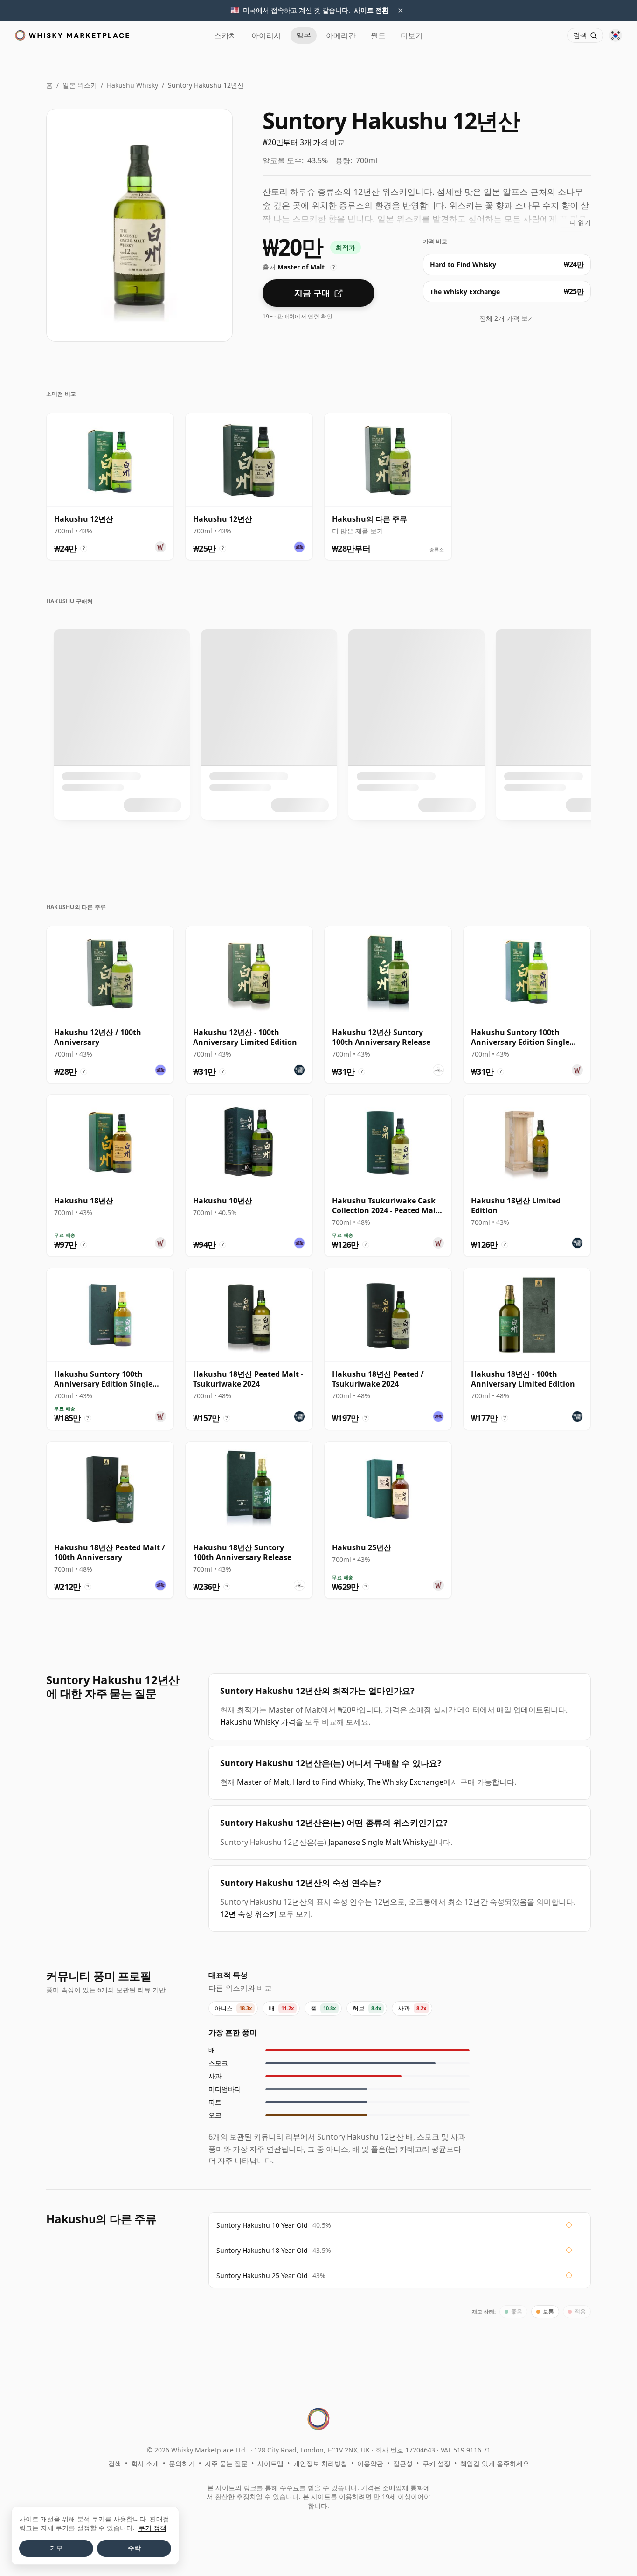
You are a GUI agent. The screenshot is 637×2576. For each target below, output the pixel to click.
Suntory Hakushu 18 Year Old (262, 2250)
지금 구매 (312, 293)
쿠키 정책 (152, 2528)
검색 (115, 2463)
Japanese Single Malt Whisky (378, 1842)
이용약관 (370, 2463)
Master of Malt (263, 1782)
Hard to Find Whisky (328, 1782)
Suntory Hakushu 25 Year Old (262, 2276)
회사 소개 (145, 2463)
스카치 (225, 35)
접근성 (403, 2463)
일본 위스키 (80, 85)
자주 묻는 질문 (226, 2463)
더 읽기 (580, 222)
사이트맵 (270, 2463)
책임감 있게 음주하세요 (495, 2463)
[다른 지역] (616, 35)
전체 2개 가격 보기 (507, 318)
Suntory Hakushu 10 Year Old (262, 2225)
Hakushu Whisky (132, 85)
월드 (378, 35)
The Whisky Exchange (405, 1782)
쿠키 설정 (436, 2463)
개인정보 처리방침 (320, 2463)
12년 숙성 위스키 (249, 1914)
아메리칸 (341, 35)
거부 (56, 2548)
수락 (134, 2548)
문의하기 (182, 2463)
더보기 (412, 35)
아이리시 (266, 35)
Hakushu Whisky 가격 (258, 1722)
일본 (304, 35)
